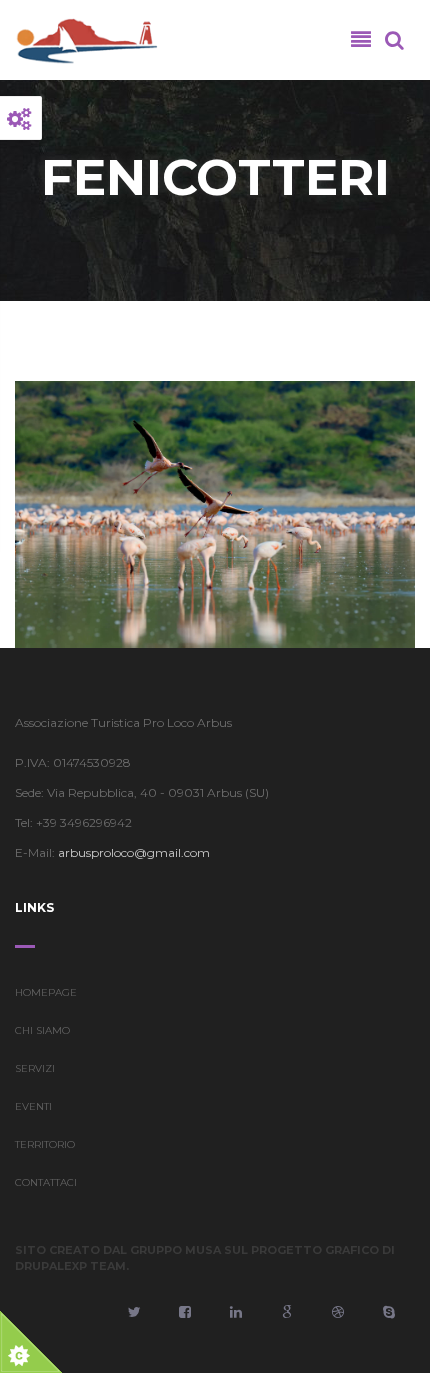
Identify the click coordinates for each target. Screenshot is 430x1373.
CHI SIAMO (42, 1030)
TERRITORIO (45, 1144)
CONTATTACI (46, 1182)
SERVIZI (35, 1068)
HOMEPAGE (46, 992)
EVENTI (33, 1106)
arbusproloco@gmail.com (134, 852)
